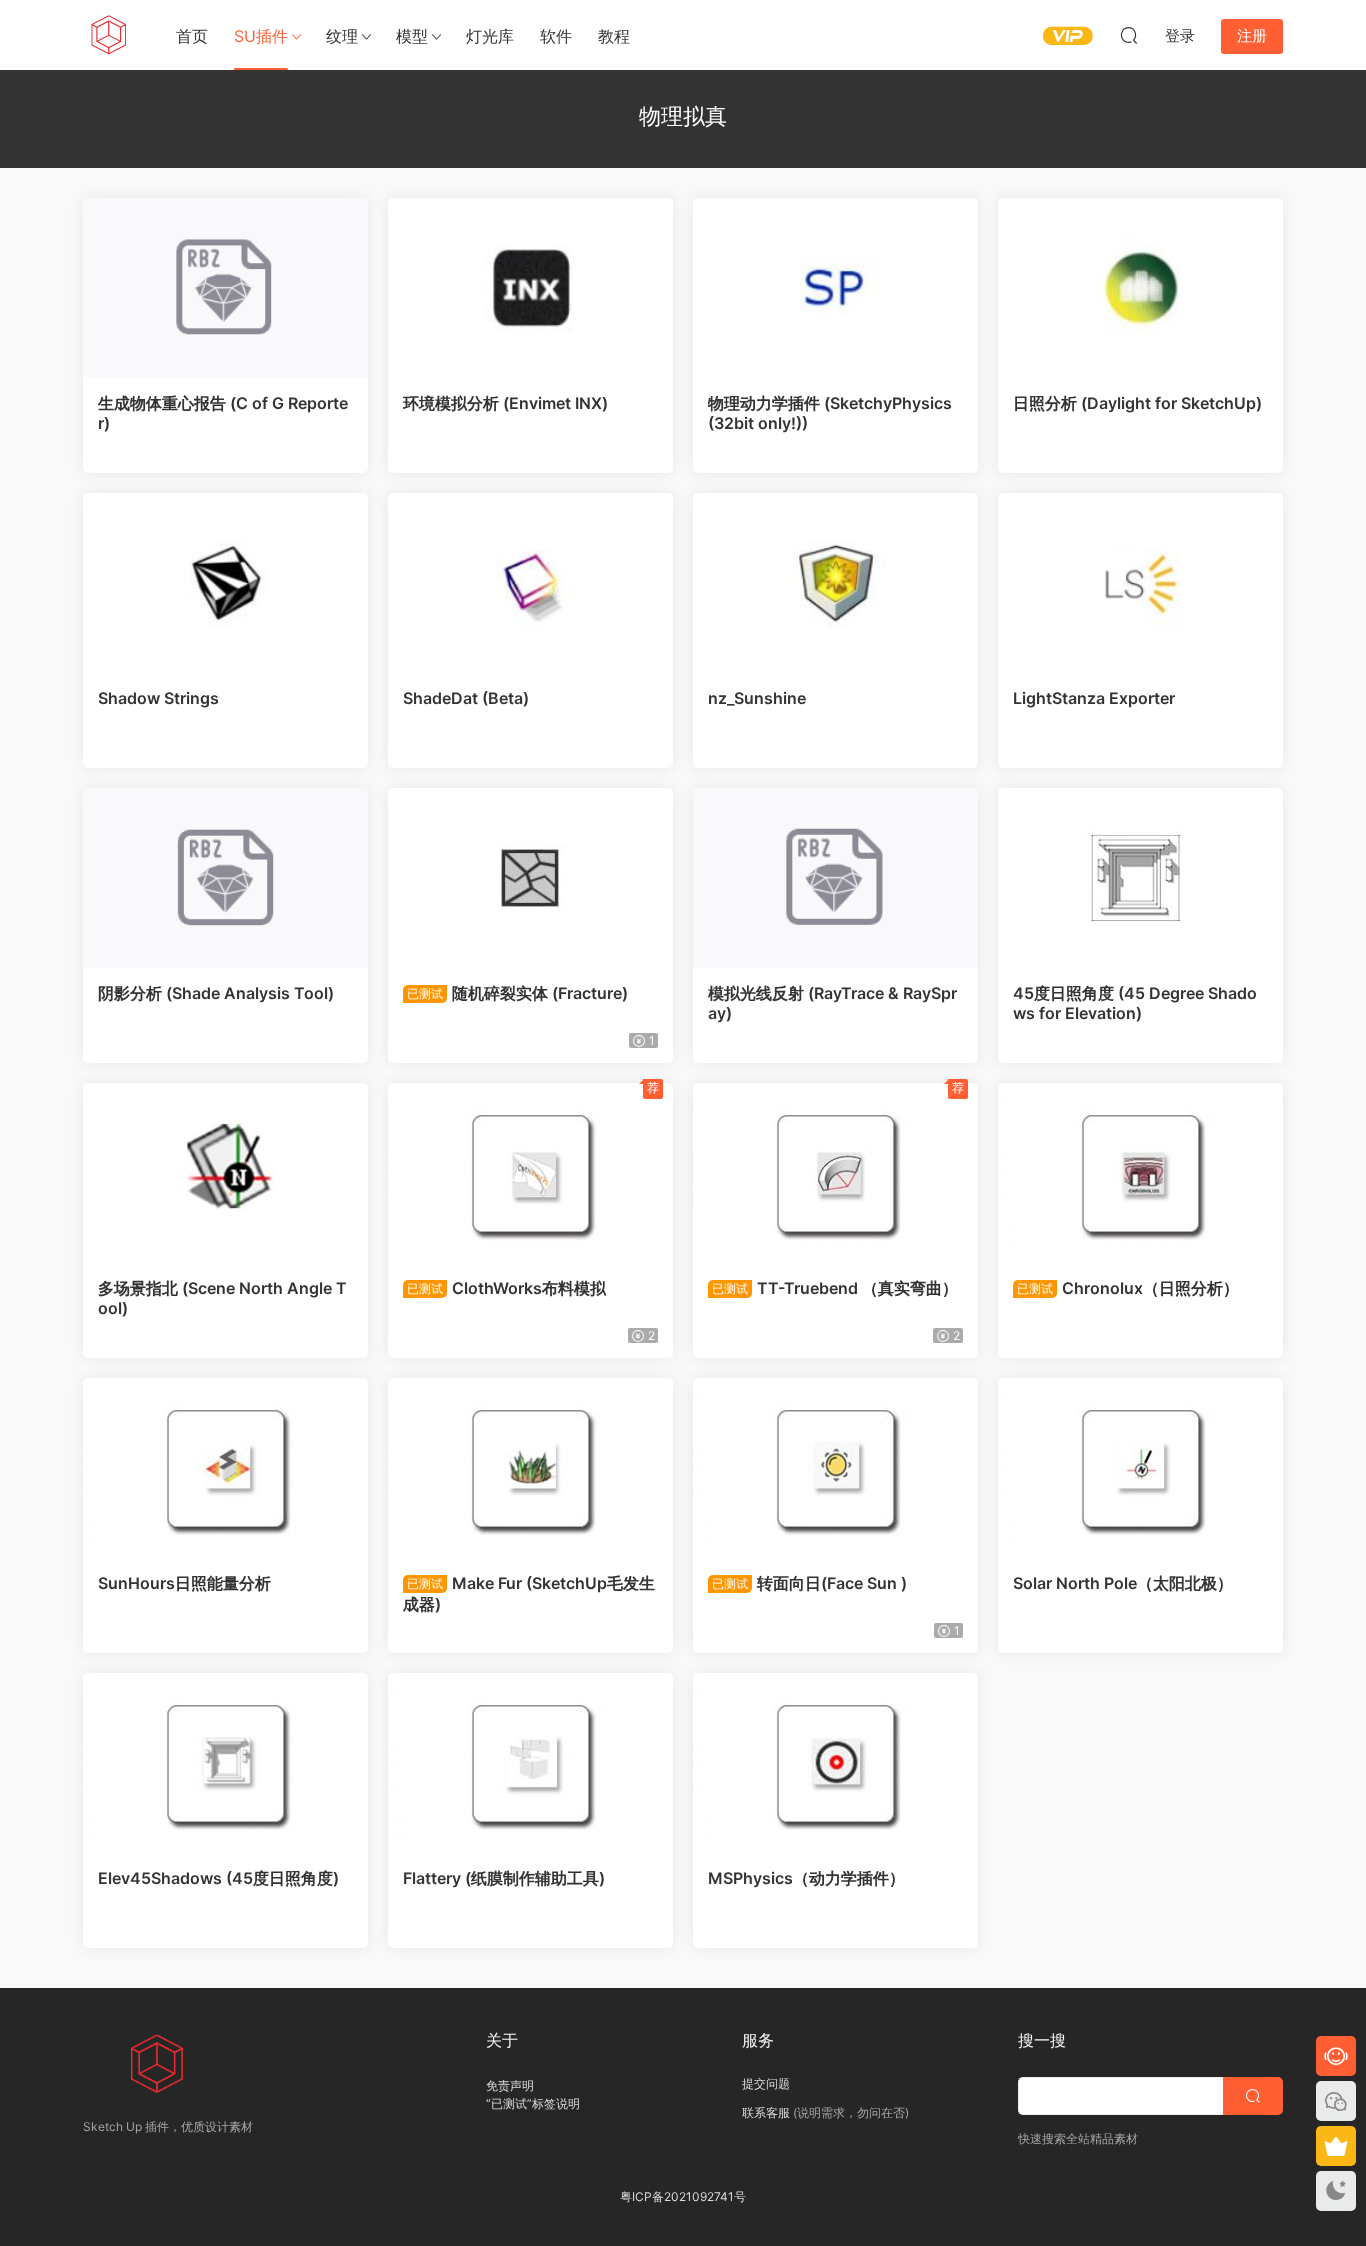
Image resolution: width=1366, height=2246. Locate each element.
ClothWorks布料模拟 (506, 1288)
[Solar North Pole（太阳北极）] (1140, 1468)
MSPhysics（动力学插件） (806, 1878)
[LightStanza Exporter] (1140, 583)
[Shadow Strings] (225, 583)
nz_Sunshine (757, 698)
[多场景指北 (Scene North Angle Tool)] (225, 1173)
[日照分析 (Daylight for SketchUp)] (1140, 288)
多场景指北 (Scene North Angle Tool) (222, 1298)
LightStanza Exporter (1094, 698)
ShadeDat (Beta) (466, 698)
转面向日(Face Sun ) (809, 1583)
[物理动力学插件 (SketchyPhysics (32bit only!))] (835, 288)
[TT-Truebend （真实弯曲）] (835, 1173)
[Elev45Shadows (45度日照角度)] (225, 1763)
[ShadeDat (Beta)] (530, 583)
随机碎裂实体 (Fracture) (517, 993)
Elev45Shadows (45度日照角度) (218, 1878)
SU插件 (261, 36)
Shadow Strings (158, 698)
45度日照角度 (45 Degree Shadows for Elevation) (1135, 1003)
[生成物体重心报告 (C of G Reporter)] (225, 288)
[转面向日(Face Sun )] (835, 1468)
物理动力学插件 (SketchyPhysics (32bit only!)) (830, 413)
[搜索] (1129, 35)
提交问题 (766, 2083)
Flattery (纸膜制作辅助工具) (504, 1878)
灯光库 (490, 36)
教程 (614, 36)
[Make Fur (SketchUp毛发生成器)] (530, 1468)
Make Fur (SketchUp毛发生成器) (529, 1593)
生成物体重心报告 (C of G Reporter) (223, 413)
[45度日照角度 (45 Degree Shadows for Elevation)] (1140, 878)
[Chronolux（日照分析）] (1140, 1173)
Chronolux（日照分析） (1128, 1288)
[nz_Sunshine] (835, 583)
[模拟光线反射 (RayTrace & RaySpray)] (835, 878)
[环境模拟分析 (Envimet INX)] (530, 288)
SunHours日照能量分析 (184, 1583)
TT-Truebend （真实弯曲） (835, 1288)
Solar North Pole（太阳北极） (1123, 1583)
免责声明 (510, 2085)
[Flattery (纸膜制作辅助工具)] (530, 1763)
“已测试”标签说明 (533, 2103)
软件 (556, 36)
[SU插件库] (108, 35)
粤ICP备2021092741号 (683, 2196)
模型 (412, 36)
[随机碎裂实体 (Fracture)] (530, 878)
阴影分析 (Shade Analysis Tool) (216, 993)
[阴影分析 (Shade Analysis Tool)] (225, 878)
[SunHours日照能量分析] (225, 1468)
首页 (192, 36)
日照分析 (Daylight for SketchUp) (1137, 403)
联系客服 (766, 2112)
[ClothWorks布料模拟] (530, 1173)
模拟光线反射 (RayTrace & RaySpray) (832, 1003)
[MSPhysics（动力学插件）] (835, 1763)
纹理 (342, 36)
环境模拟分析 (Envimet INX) (505, 403)
